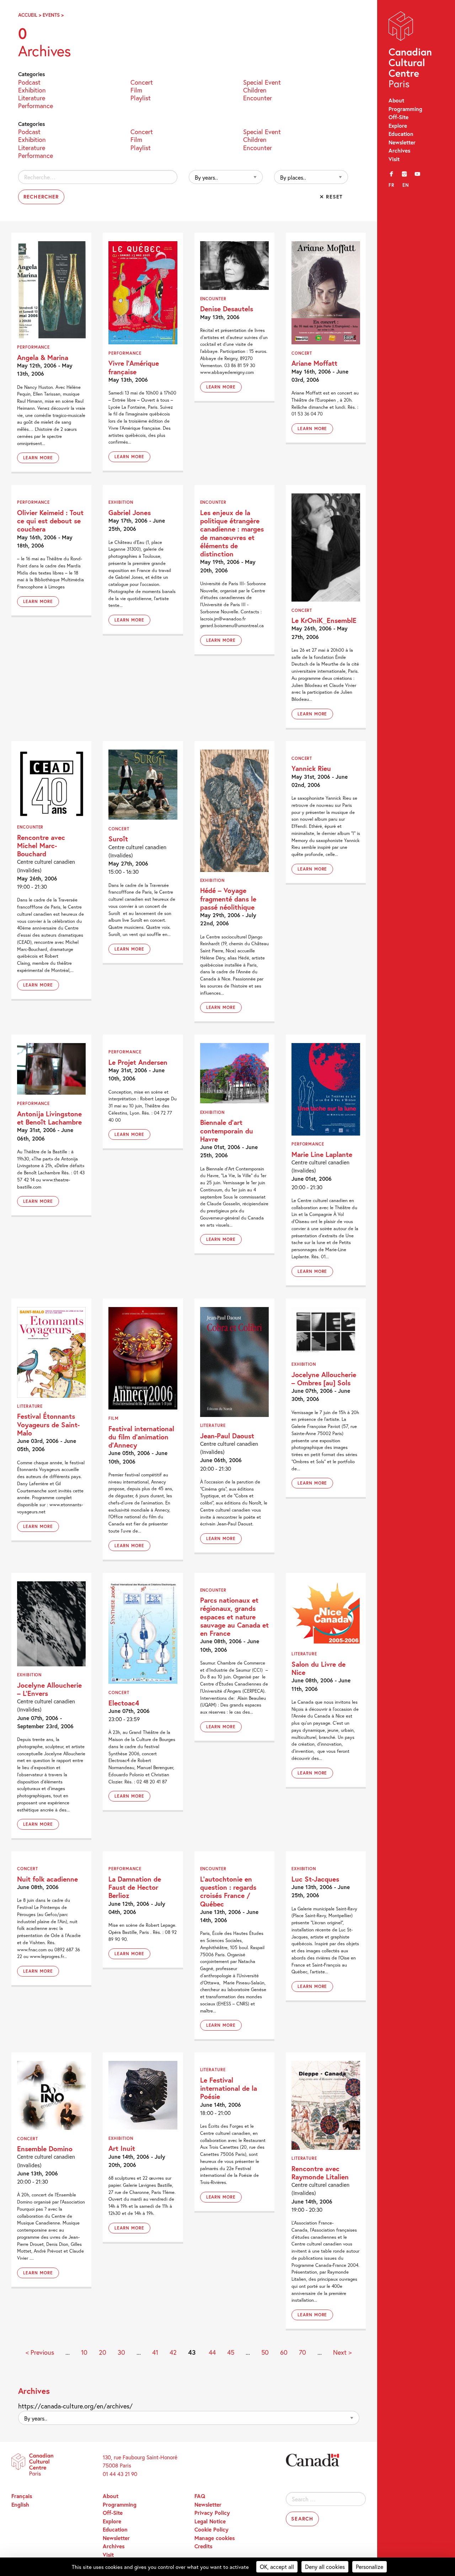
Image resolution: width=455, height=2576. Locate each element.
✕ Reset (331, 197)
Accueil (28, 15)
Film (136, 89)
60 (284, 2352)
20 (103, 2352)
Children (255, 89)
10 (84, 2352)
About (396, 100)
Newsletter (402, 142)
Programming (405, 109)
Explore (398, 126)
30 (121, 2352)
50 (265, 2352)
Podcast (29, 82)
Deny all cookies (325, 2567)
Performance (36, 105)
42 (173, 2352)
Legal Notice (210, 2521)
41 (155, 2352)
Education (401, 134)
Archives (399, 150)
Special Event (262, 82)
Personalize (370, 2567)
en (406, 185)
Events (51, 15)
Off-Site (398, 117)
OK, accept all (277, 2567)
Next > (342, 2352)
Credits (203, 2546)
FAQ (200, 2496)
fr (392, 185)
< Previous (40, 2352)
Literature (32, 97)
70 (303, 2352)
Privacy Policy (212, 2513)
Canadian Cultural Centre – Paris (411, 51)
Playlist (141, 97)
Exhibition (32, 89)
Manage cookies (215, 2538)
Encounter (258, 97)
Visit (394, 159)
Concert (142, 82)
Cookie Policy (212, 2529)
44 (212, 2352)
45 (231, 2352)
